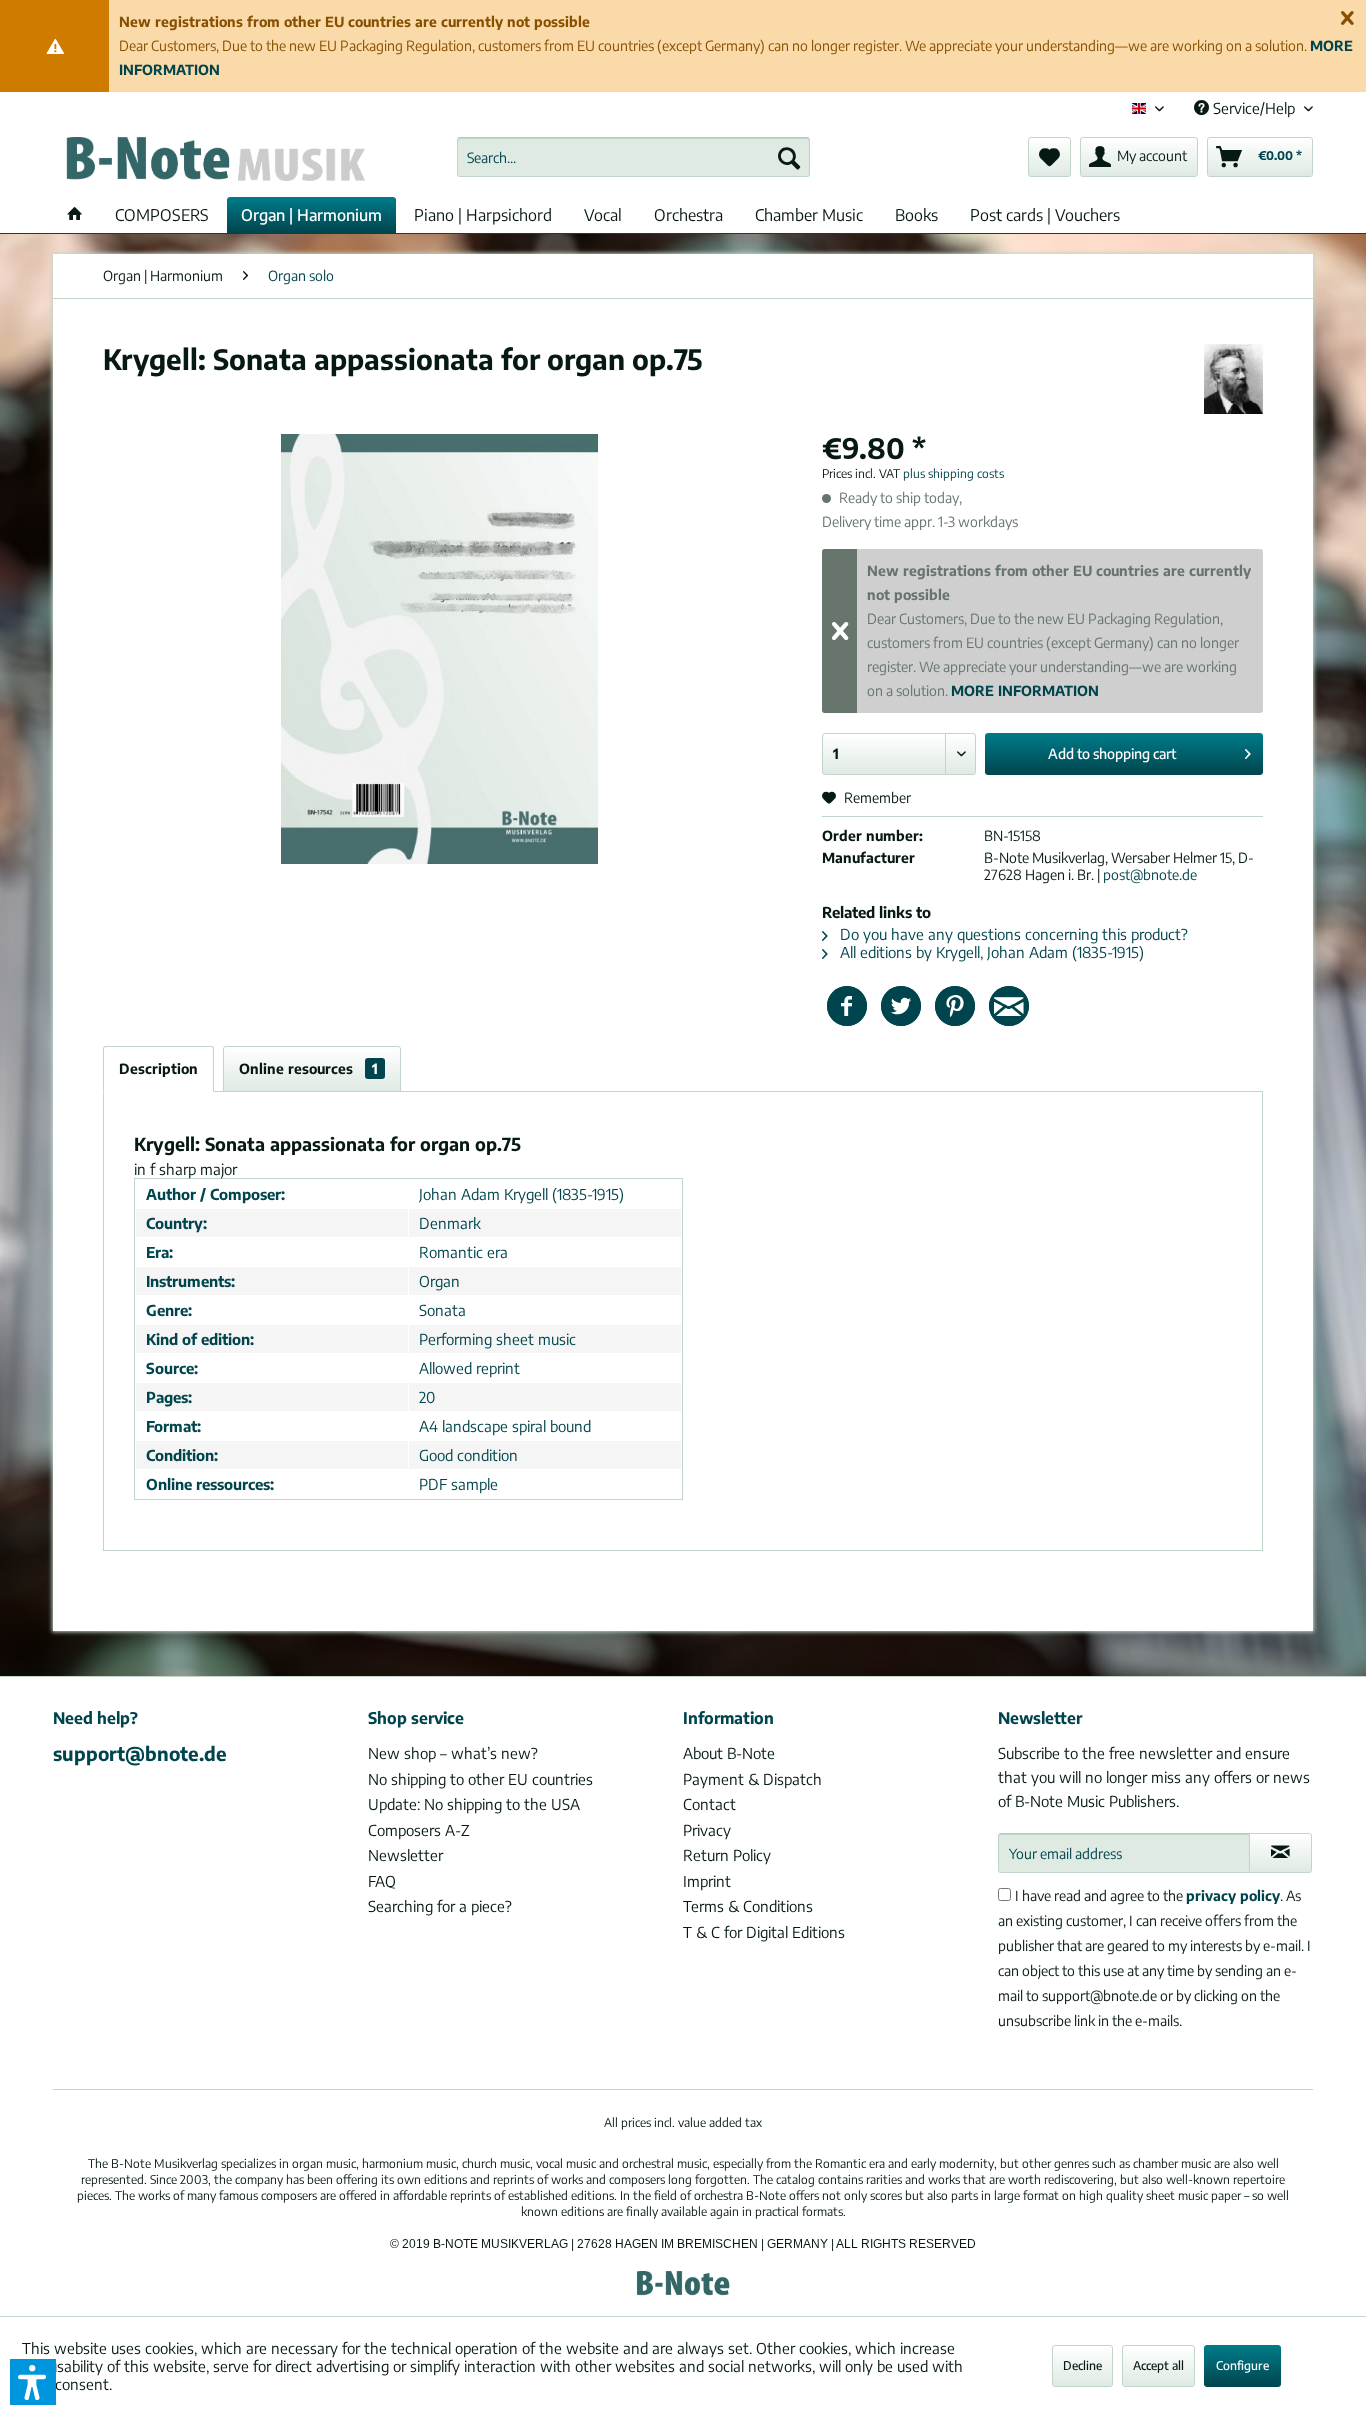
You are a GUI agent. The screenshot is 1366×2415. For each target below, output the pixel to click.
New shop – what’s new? (453, 1753)
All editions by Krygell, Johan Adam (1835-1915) (990, 952)
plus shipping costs (953, 473)
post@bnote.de (1150, 874)
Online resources (308, 1068)
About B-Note (729, 1753)
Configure (1242, 2365)
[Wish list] (1049, 157)
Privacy (707, 1830)
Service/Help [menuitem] (1254, 108)
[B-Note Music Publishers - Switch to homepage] (214, 162)
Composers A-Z (419, 1830)
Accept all (1158, 2365)
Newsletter (405, 1855)
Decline (1082, 2365)
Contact (709, 1804)
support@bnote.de (140, 1753)
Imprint (707, 1881)
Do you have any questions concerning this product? (1012, 934)
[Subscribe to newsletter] (1280, 1853)
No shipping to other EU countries (480, 1779)
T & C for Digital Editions (764, 1932)
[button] (33, 2382)
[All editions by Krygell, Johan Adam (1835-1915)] (1233, 379)
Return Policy (727, 1855)
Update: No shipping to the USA (474, 1804)
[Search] (789, 157)
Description (158, 1068)
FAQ (382, 1881)
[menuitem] (633, 157)
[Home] (75, 215)
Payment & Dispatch (752, 1779)
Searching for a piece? (440, 1906)
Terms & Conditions (748, 1906)
